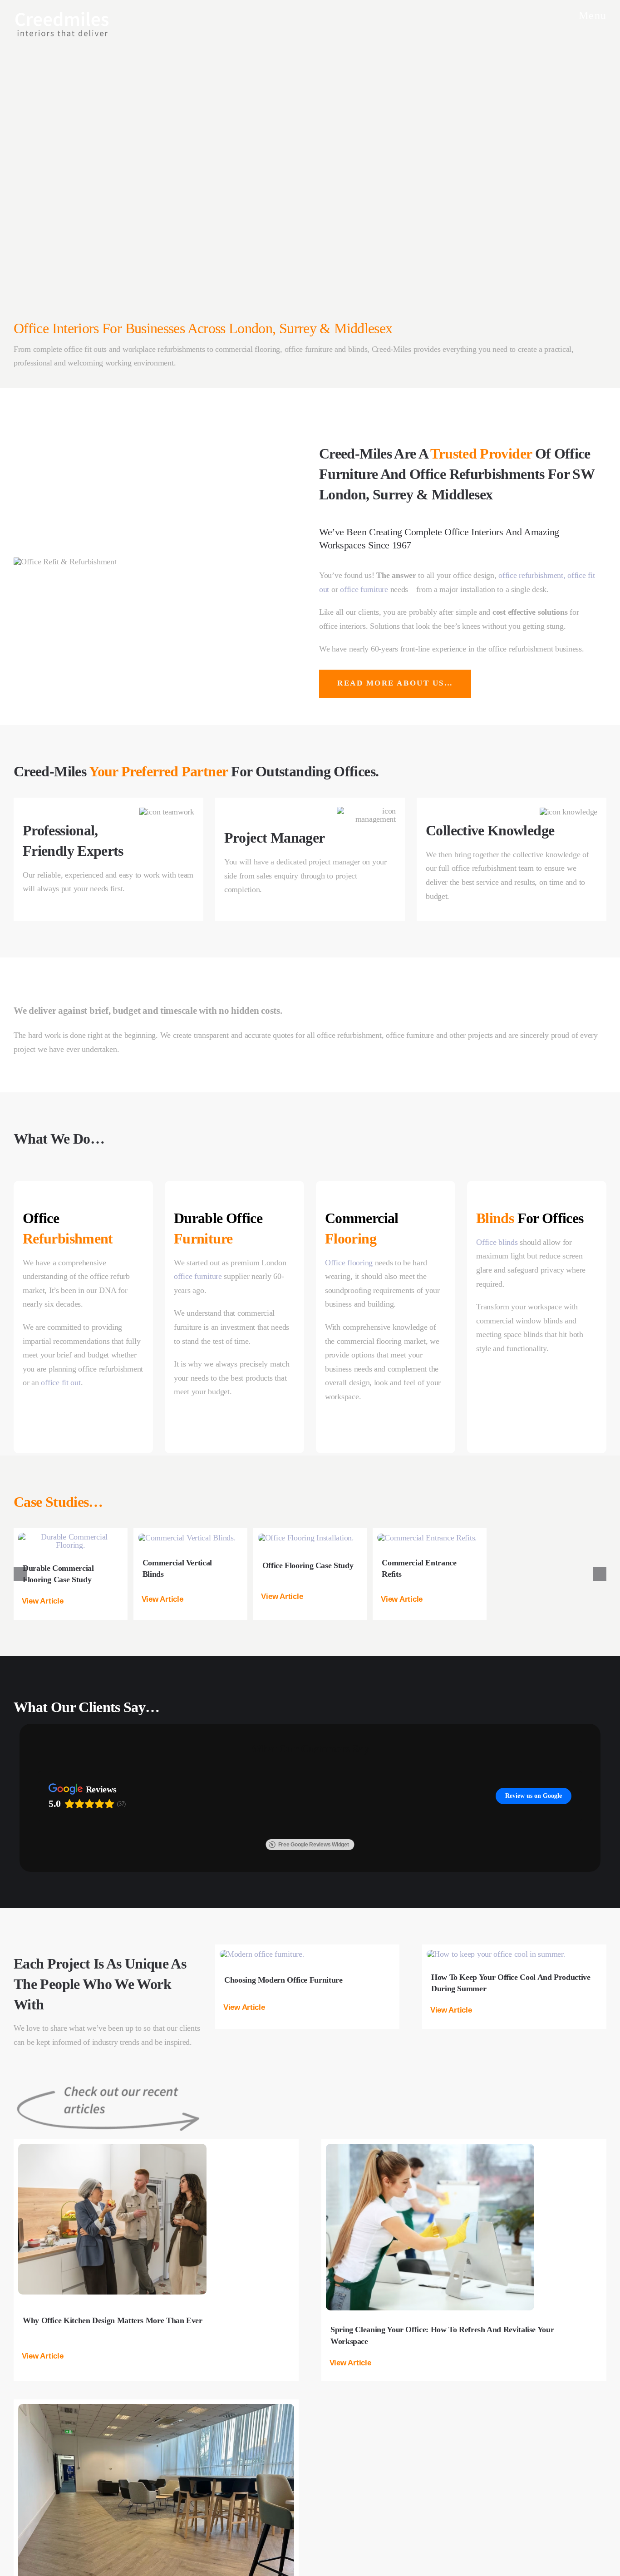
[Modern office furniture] (262, 2067)
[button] (49, 1601)
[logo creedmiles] (62, 13)
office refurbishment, (533, 575)
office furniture (364, 589)
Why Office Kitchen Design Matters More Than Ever (113, 2433)
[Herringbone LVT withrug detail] (156, 2521)
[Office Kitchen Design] (112, 2260)
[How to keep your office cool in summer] (496, 2067)
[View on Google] (58, 1851)
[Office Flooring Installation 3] (306, 1538)
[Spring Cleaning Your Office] (430, 2260)
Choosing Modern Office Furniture (283, 2092)
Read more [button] (64, 1914)
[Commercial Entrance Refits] (427, 1538)
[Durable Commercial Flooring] (71, 1537)
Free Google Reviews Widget (314, 1957)
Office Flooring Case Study (308, 1565)
